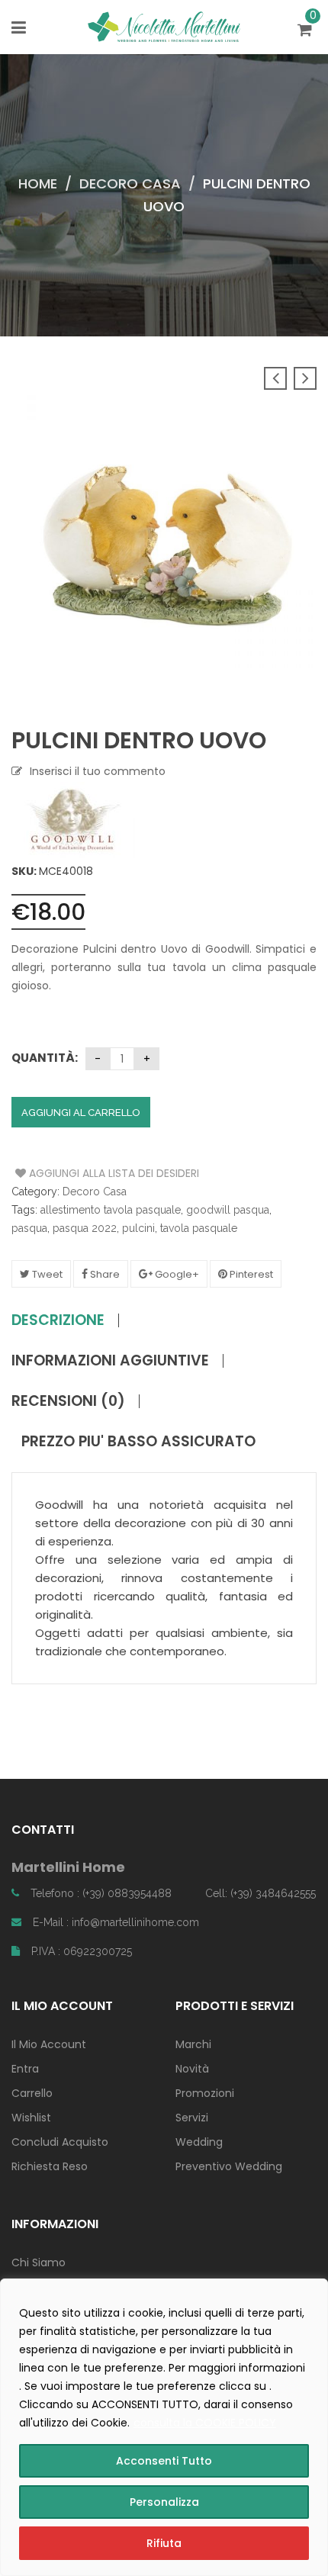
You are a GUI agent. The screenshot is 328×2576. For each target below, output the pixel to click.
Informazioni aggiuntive (110, 1361)
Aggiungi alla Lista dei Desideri (73, 1173)
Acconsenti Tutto (164, 2461)
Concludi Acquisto (60, 2142)
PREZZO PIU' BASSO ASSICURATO (138, 1442)
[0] (307, 31)
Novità (192, 2069)
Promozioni (205, 2093)
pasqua (29, 1228)
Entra (25, 2069)
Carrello (32, 2093)
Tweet (46, 1274)
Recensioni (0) (68, 1401)
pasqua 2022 (85, 1228)
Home (38, 183)
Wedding (199, 2142)
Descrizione (58, 1320)
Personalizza (164, 2502)
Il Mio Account (49, 2044)
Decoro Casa (130, 183)
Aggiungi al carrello (81, 1113)
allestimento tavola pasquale (111, 1210)
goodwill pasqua (228, 1210)
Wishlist (31, 2118)
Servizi (192, 2118)
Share (104, 1274)
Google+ (176, 1274)
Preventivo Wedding (229, 2166)
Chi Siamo (39, 2262)
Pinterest (250, 1274)
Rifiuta (164, 2543)
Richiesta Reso (50, 2166)
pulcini (138, 1228)
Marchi (193, 2044)
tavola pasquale (199, 1228)
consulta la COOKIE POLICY (205, 2423)
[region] (164, 2427)
